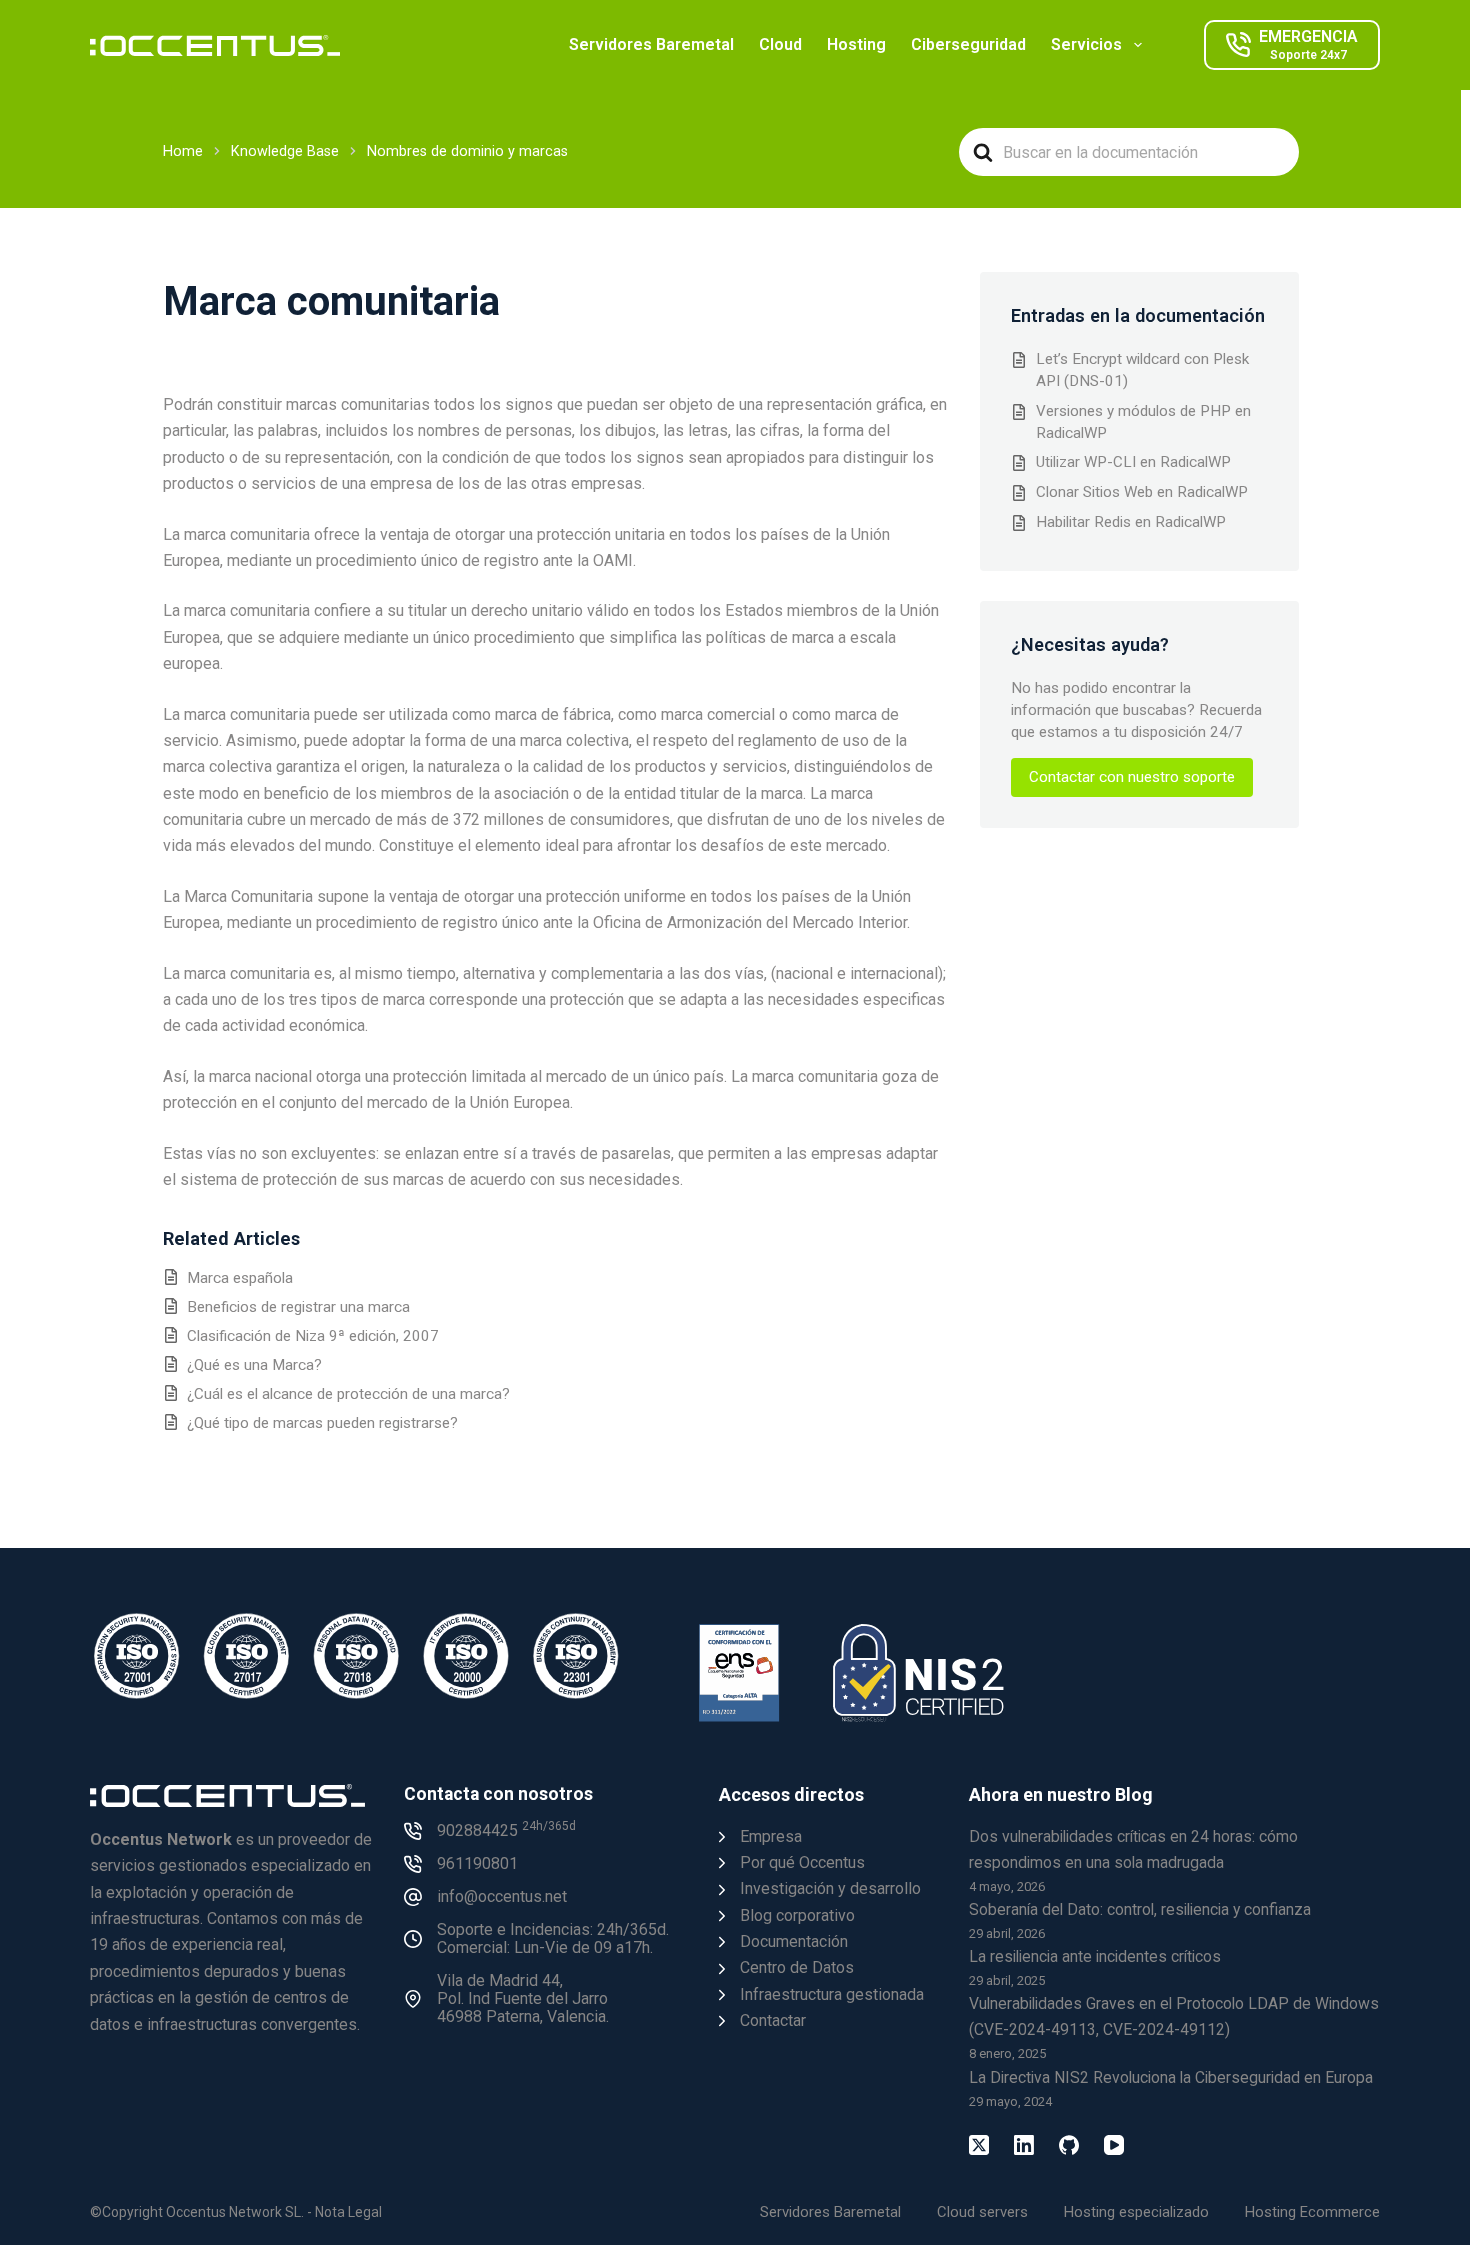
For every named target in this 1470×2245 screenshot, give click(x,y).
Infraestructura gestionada (832, 1994)
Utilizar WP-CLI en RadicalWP (1133, 462)
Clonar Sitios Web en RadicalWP (1142, 492)
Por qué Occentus (802, 1862)
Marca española (240, 1278)
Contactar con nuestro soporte (1132, 777)
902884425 (506, 1830)
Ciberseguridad (968, 44)
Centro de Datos (797, 1967)
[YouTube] (1114, 2145)
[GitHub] (1069, 2145)
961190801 (477, 1863)
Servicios (1086, 44)
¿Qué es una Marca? (254, 1365)
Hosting (856, 44)
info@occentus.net (502, 1896)
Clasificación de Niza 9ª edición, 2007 (313, 1336)
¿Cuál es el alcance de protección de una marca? (348, 1394)
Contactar (773, 2020)
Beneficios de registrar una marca (298, 1307)
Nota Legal (348, 2212)
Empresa (771, 1836)
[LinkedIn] (1024, 2145)
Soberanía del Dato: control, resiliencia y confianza (1140, 1909)
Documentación (794, 1941)
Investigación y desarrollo (830, 1888)
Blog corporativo (797, 1915)
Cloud (780, 44)
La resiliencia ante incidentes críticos (1095, 1956)
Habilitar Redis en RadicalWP (1131, 522)
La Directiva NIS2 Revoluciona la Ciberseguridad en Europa (1171, 2077)
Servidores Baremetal (651, 44)
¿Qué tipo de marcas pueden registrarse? (322, 1423)
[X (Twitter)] (979, 2145)
